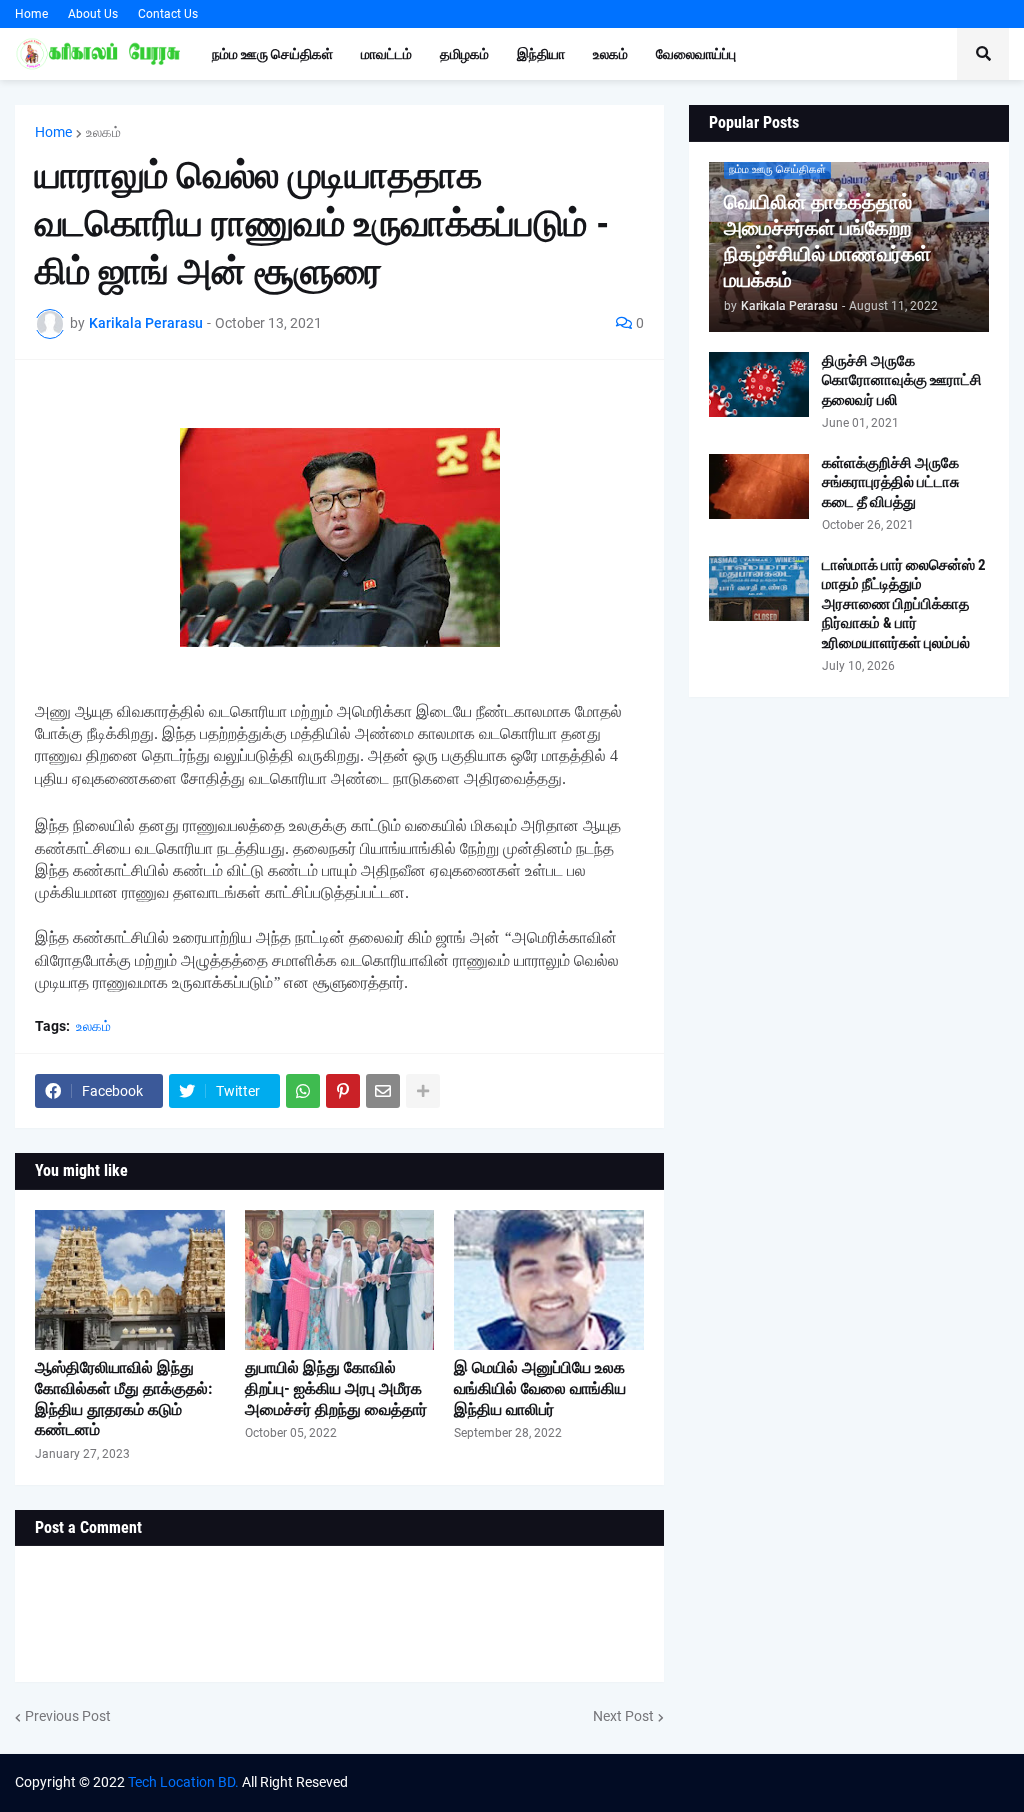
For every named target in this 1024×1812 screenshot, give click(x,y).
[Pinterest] (343, 1091)
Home (31, 14)
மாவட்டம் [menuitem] (386, 54)
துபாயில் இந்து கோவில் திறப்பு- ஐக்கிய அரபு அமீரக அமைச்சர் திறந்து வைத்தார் (336, 1388)
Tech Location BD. (183, 1782)
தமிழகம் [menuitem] (464, 54)
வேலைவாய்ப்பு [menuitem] (696, 54)
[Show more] (423, 1091)
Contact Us (168, 14)
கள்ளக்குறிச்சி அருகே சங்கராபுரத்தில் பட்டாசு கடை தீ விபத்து (890, 482)
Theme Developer (600, 1782)
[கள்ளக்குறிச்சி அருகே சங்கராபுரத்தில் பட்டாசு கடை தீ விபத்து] (759, 486)
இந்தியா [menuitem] (541, 54)
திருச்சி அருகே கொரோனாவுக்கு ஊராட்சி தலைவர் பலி (902, 380)
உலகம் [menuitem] (610, 54)
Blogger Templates (815, 1782)
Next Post (623, 1716)
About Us (93, 14)
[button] (983, 54)
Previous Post (68, 1716)
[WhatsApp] (303, 1091)
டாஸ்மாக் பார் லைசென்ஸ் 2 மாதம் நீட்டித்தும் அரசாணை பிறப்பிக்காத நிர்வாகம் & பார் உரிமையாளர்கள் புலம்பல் (904, 604)
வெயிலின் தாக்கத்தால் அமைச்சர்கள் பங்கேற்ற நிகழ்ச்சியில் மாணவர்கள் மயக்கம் (827, 241)
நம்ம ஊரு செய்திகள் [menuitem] (272, 54)
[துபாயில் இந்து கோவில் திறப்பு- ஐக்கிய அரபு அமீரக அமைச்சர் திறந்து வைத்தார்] (340, 1280)
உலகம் (103, 132)
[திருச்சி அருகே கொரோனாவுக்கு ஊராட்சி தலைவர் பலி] (759, 384)
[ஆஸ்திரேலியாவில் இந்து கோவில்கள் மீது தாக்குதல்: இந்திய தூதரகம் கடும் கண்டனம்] (130, 1280)
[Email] (383, 1091)
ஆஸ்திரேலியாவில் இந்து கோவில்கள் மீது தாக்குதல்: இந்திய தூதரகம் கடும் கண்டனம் (123, 1398)
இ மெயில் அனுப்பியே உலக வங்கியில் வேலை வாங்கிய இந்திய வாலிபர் (540, 1388)
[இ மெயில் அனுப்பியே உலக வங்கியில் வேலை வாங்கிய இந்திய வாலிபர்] (549, 1280)
